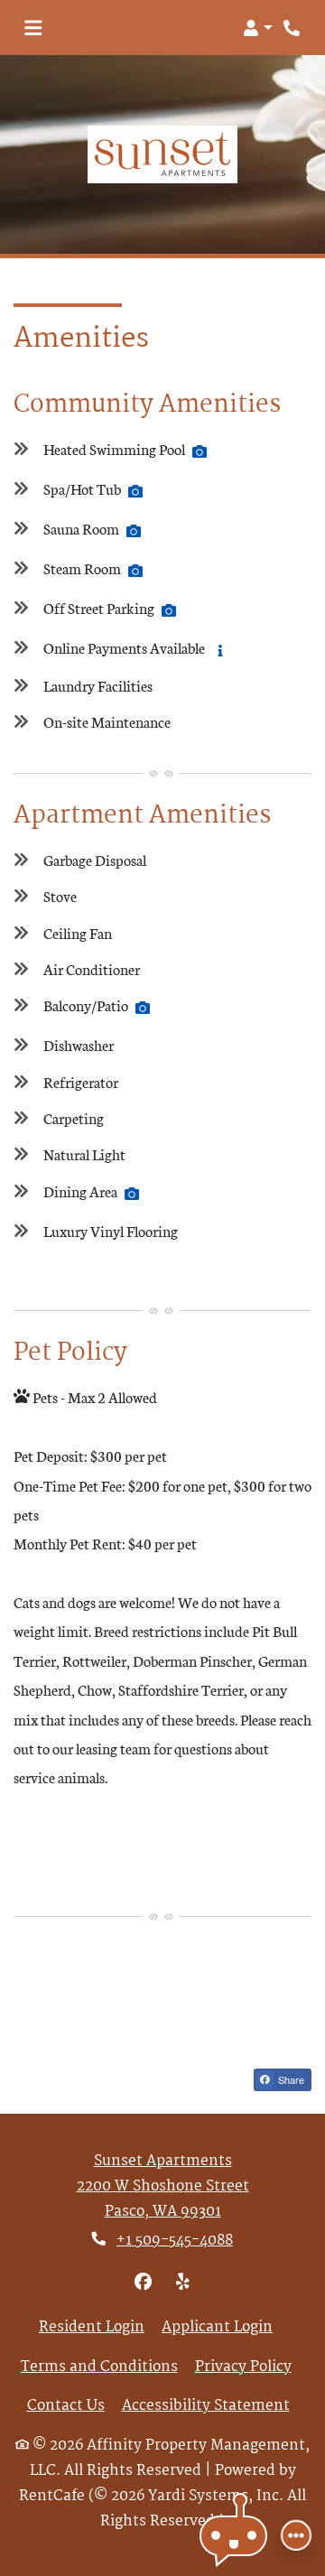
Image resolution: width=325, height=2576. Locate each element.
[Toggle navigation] (33, 28)
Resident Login (92, 2328)
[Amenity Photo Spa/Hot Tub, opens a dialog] (135, 491)
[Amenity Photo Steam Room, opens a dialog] (135, 571)
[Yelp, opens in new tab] (182, 2283)
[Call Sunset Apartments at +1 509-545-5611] (292, 28)
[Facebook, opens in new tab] (143, 2283)
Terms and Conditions (99, 2367)
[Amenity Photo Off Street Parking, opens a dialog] (169, 610)
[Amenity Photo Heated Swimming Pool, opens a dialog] (200, 451)
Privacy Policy (243, 2367)
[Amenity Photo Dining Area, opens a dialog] (132, 1194)
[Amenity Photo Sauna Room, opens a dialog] (134, 531)
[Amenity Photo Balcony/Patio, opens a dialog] (143, 1008)
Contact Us (66, 2406)
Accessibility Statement (206, 2406)
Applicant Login (217, 2328)
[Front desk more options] (296, 2535)
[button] (258, 28)
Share (290, 2079)
